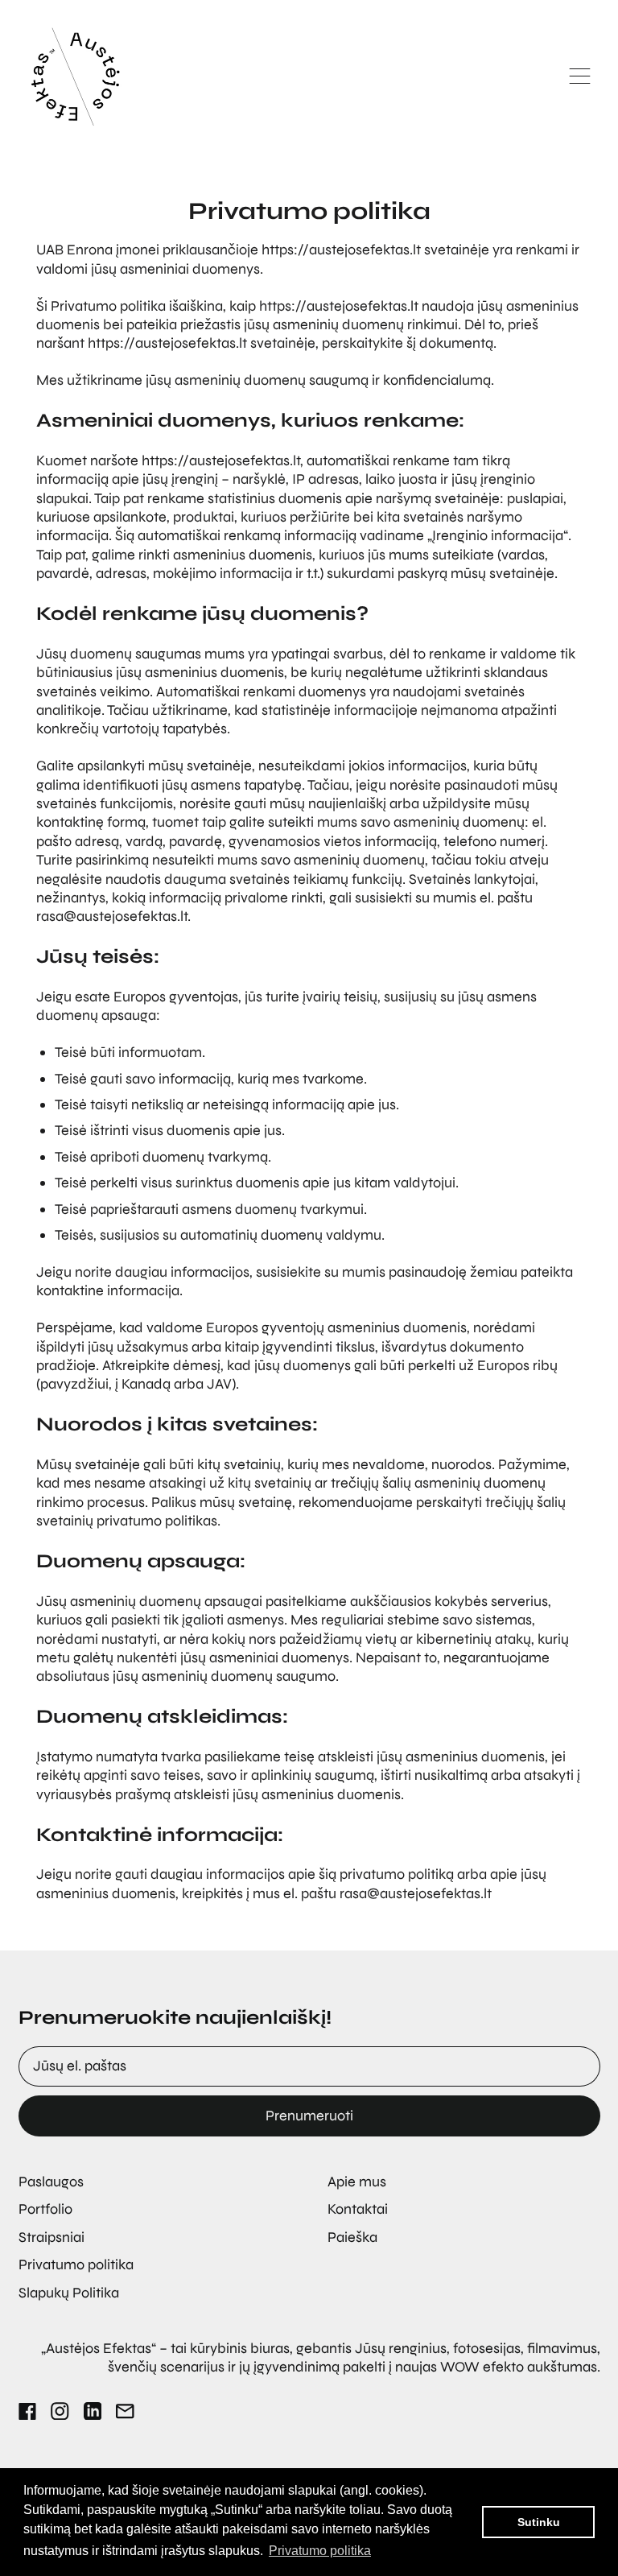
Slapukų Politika (69, 2293)
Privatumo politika (76, 2264)
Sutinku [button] (539, 2522)
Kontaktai (358, 2209)
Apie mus (357, 2182)
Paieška (352, 2237)
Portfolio (45, 2209)
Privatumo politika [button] (320, 2551)
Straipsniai (51, 2237)
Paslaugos (51, 2182)
